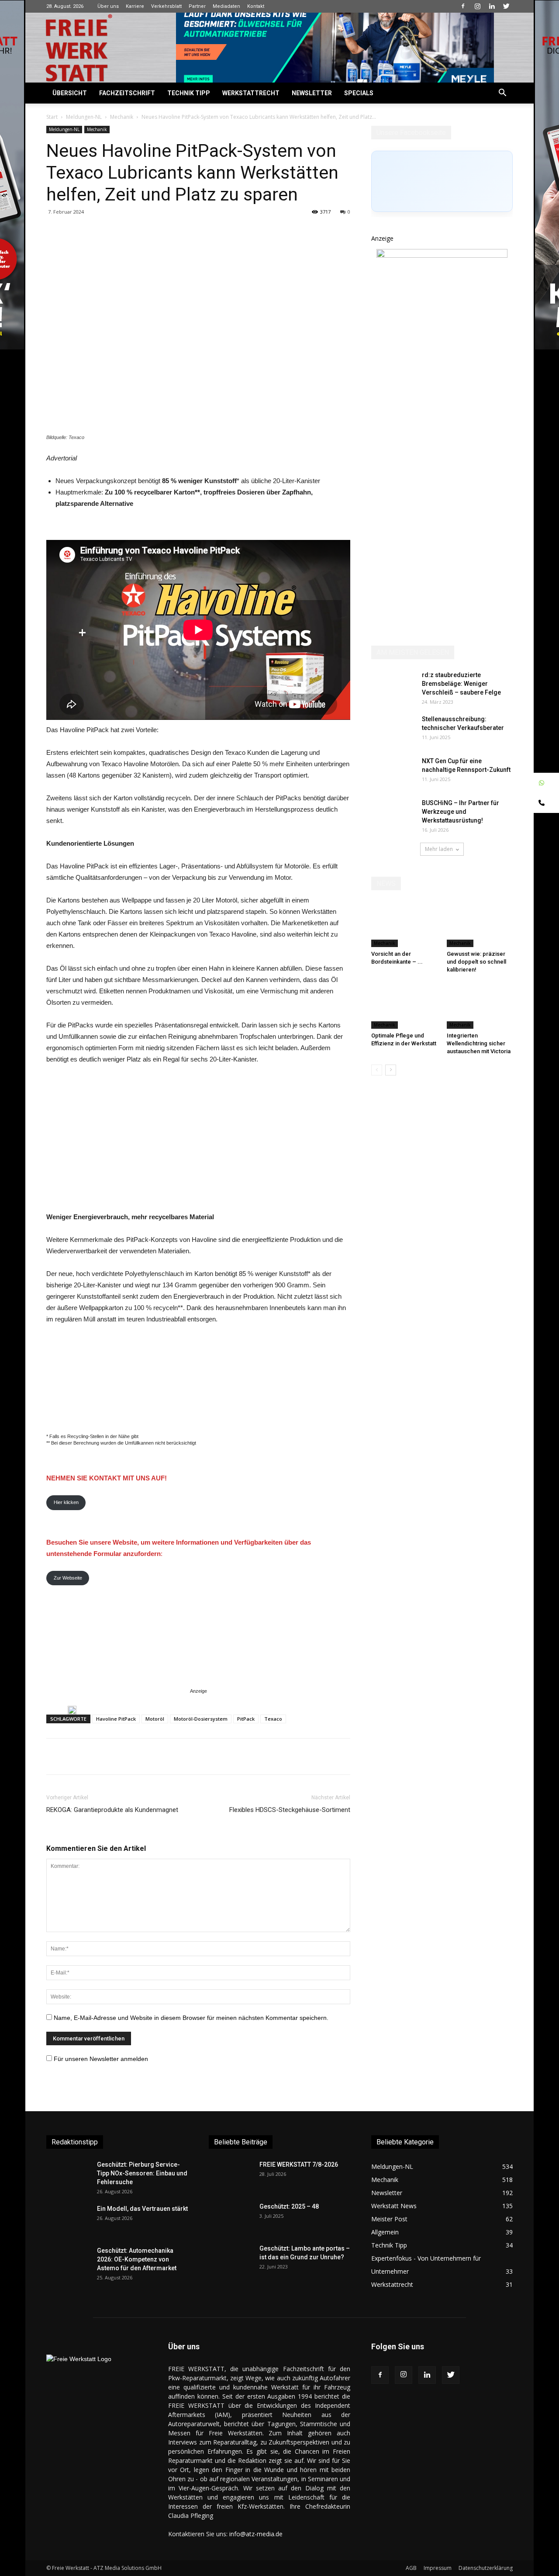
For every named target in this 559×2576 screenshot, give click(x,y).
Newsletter (312, 93)
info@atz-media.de (256, 2534)
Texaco (273, 1719)
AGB (411, 2568)
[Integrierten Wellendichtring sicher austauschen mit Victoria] (480, 1006)
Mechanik (122, 117)
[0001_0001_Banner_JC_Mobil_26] (72, 1710)
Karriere (135, 6)
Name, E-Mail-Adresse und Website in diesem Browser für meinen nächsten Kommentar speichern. (191, 2018)
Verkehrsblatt (166, 6)
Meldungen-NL (84, 117)
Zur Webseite (68, 1578)
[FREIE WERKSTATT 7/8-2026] (231, 2175)
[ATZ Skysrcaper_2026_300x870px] (442, 255)
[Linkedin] (492, 6)
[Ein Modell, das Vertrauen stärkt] (68, 2220)
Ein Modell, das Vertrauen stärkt (142, 2209)
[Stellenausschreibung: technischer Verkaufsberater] (393, 730)
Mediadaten (226, 6)
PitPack (246, 1719)
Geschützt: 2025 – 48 (289, 2206)
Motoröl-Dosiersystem (201, 1719)
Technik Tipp (189, 93)
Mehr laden (439, 849)
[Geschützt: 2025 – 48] (231, 2217)
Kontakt (256, 6)
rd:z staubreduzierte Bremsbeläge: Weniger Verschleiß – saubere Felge (461, 684)
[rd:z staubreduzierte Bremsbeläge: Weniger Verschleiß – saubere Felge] (393, 686)
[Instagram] (477, 6)
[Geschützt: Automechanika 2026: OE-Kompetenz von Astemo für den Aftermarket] (66, 2261)
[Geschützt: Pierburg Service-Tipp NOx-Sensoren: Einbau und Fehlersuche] (68, 2175)
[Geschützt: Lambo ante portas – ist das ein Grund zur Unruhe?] (231, 2259)
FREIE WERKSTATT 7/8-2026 (299, 2165)
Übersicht (70, 93)
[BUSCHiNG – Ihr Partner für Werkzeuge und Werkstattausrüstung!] (393, 814)
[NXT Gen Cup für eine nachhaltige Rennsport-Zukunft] (393, 775)
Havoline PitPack (116, 1719)
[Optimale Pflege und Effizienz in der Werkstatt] (404, 1006)
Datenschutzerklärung (486, 2568)
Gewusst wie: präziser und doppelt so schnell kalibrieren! (476, 962)
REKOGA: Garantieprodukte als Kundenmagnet (112, 1810)
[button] (502, 94)
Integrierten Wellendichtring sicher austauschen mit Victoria (479, 1043)
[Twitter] (506, 6)
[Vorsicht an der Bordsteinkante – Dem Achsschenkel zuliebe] (404, 924)
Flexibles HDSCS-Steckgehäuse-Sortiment (290, 1810)
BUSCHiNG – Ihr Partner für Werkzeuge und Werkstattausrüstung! (461, 812)
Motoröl (155, 1719)
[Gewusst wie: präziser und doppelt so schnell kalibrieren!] (480, 924)
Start (52, 117)
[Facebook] (463, 6)
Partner (197, 6)
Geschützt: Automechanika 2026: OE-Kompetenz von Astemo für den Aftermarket (137, 2259)
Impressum (438, 2568)
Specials (359, 93)
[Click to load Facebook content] (442, 181)
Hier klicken (66, 1502)
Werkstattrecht (251, 93)
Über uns (108, 6)
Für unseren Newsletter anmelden (101, 2059)
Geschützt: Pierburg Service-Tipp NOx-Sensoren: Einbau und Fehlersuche (142, 2173)
